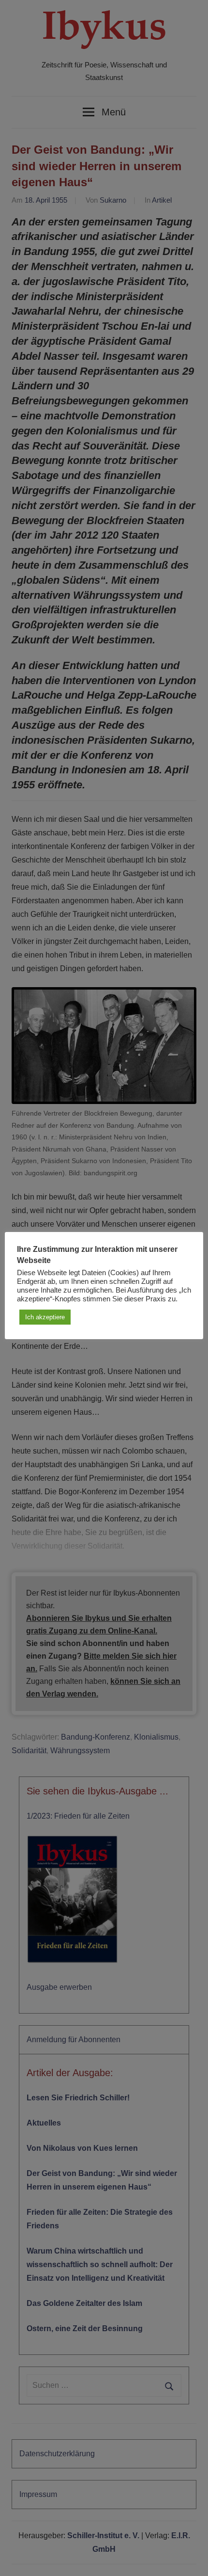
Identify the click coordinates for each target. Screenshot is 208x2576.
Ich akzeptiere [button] (45, 1317)
